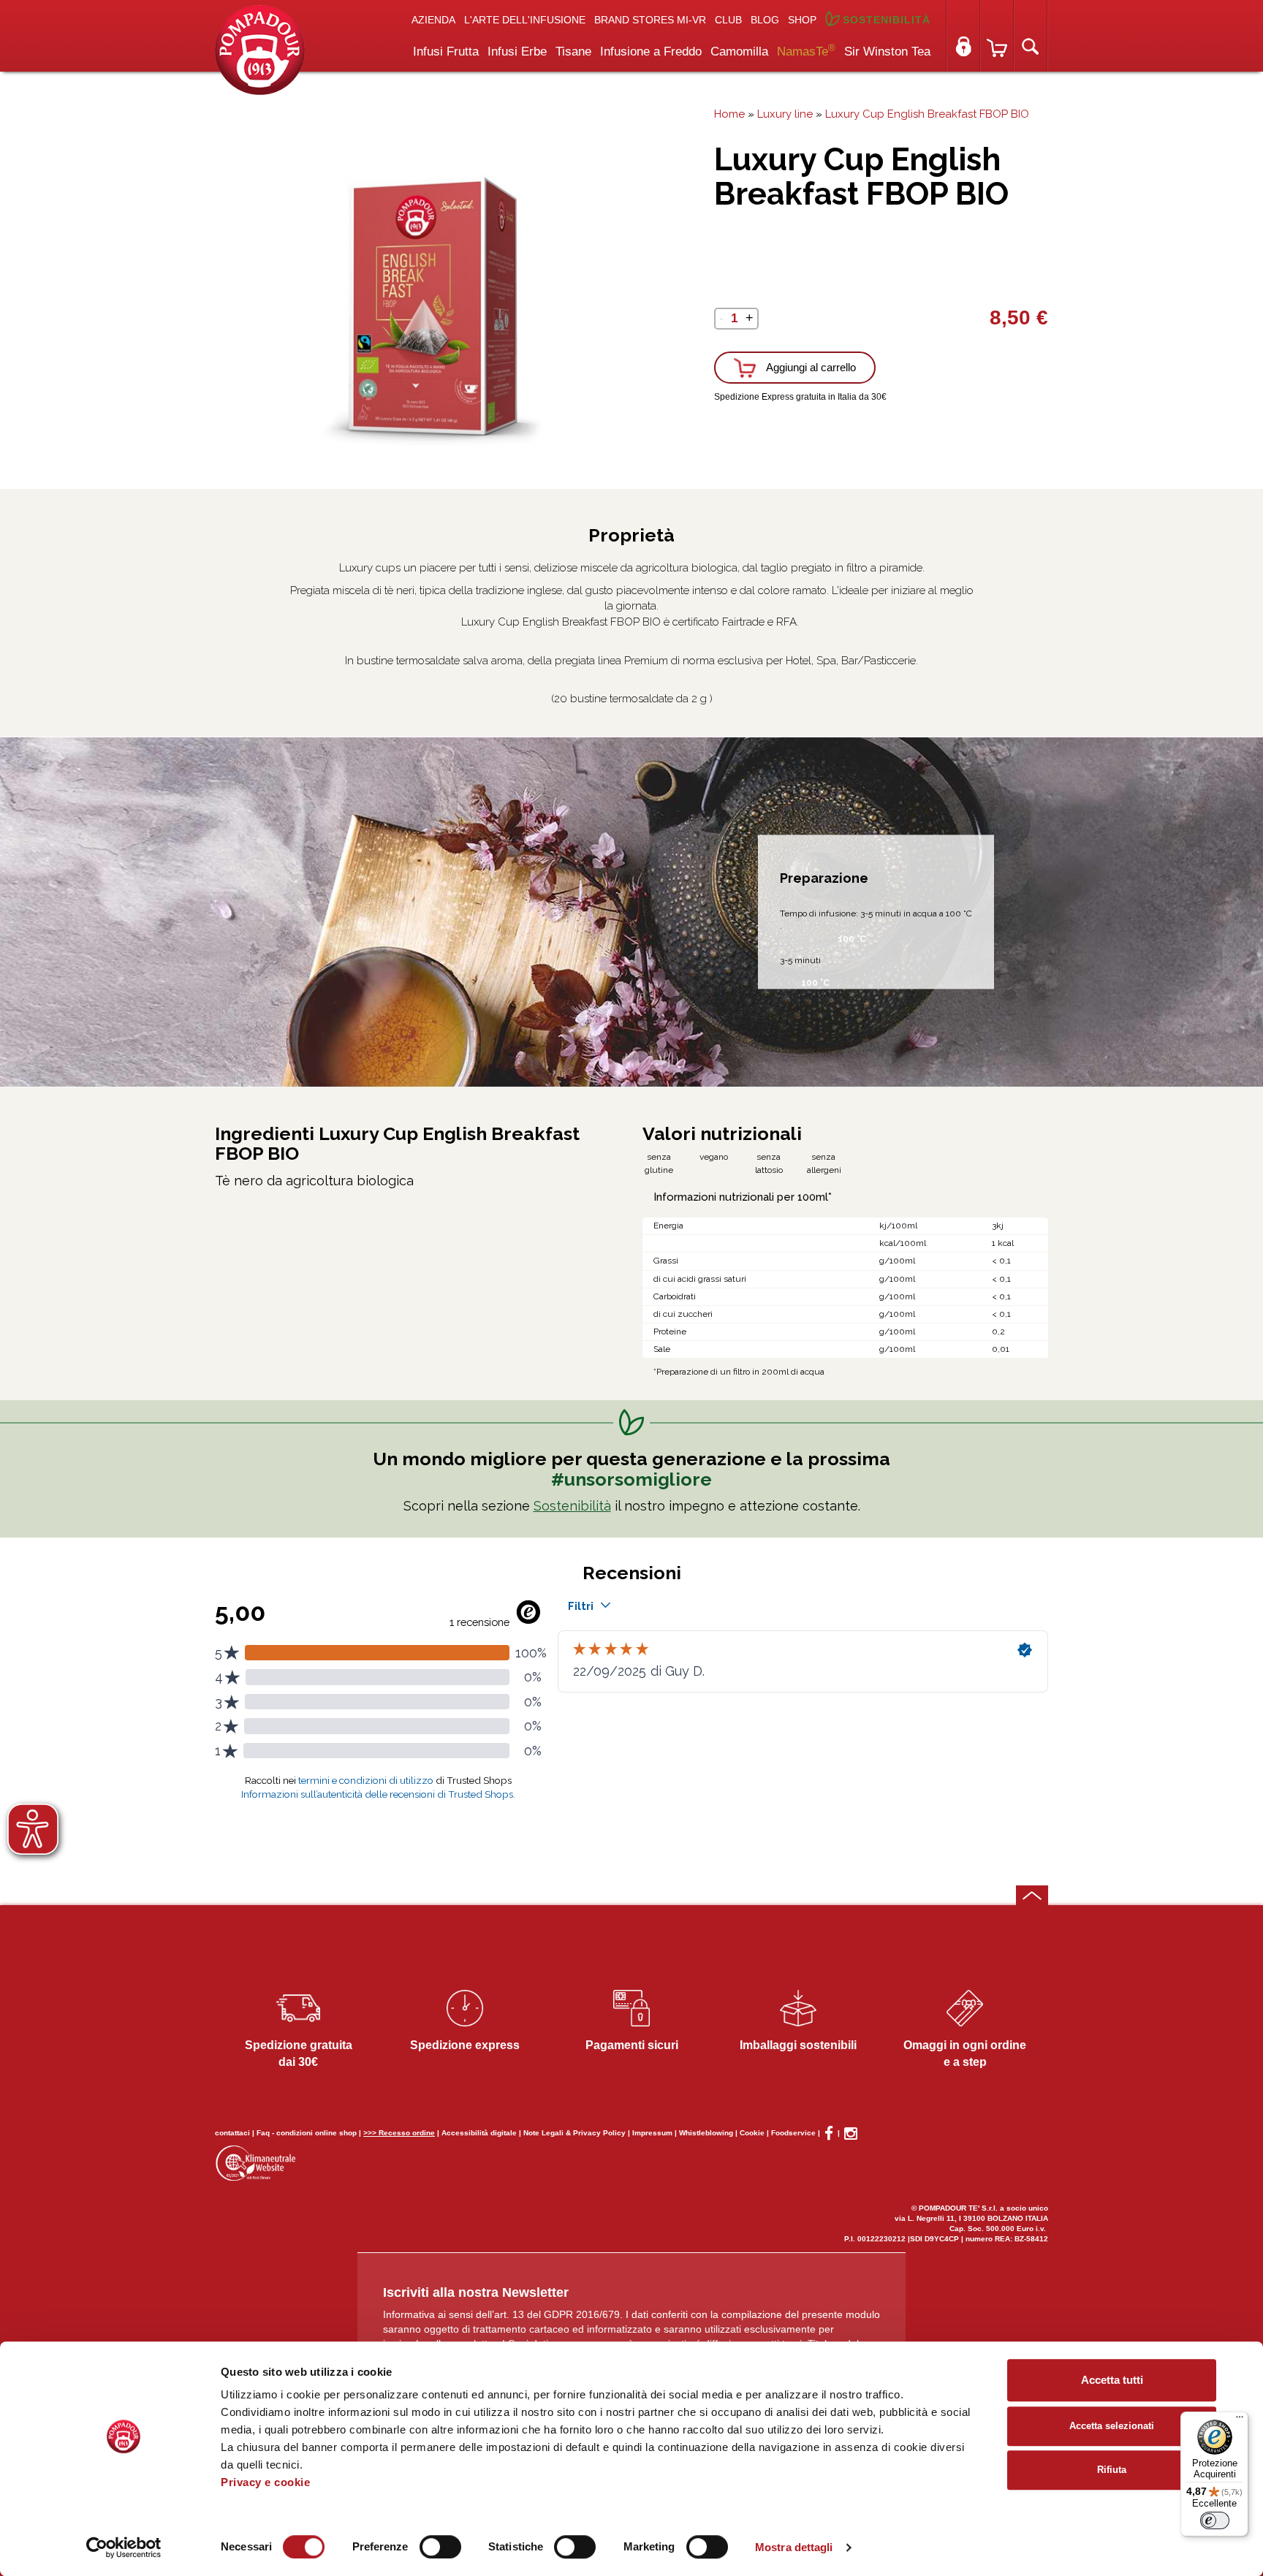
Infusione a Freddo (651, 52)
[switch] (440, 2547)
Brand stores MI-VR (650, 20)
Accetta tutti (1112, 2380)
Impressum (652, 2133)
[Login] (963, 36)
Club (728, 20)
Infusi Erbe (517, 52)
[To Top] (1032, 1895)
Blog (765, 20)
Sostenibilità (887, 20)
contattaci (232, 2133)
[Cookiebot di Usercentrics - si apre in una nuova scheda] (124, 2547)
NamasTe (806, 50)
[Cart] (997, 36)
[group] (418, 308)
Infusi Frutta (446, 52)
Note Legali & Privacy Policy (574, 2133)
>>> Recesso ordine (399, 2133)
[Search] (1031, 36)
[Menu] (1240, 2420)
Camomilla (739, 52)
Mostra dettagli (794, 2547)
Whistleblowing (706, 2133)
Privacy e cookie (265, 2482)
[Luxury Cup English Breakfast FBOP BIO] (260, 49)
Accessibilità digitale (479, 2133)
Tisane (573, 52)
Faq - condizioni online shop (307, 2133)
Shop (802, 20)
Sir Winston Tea (887, 52)
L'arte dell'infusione (525, 20)
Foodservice (793, 2133)
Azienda (433, 20)
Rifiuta (1112, 2470)
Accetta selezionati (1112, 2426)
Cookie (752, 2133)
